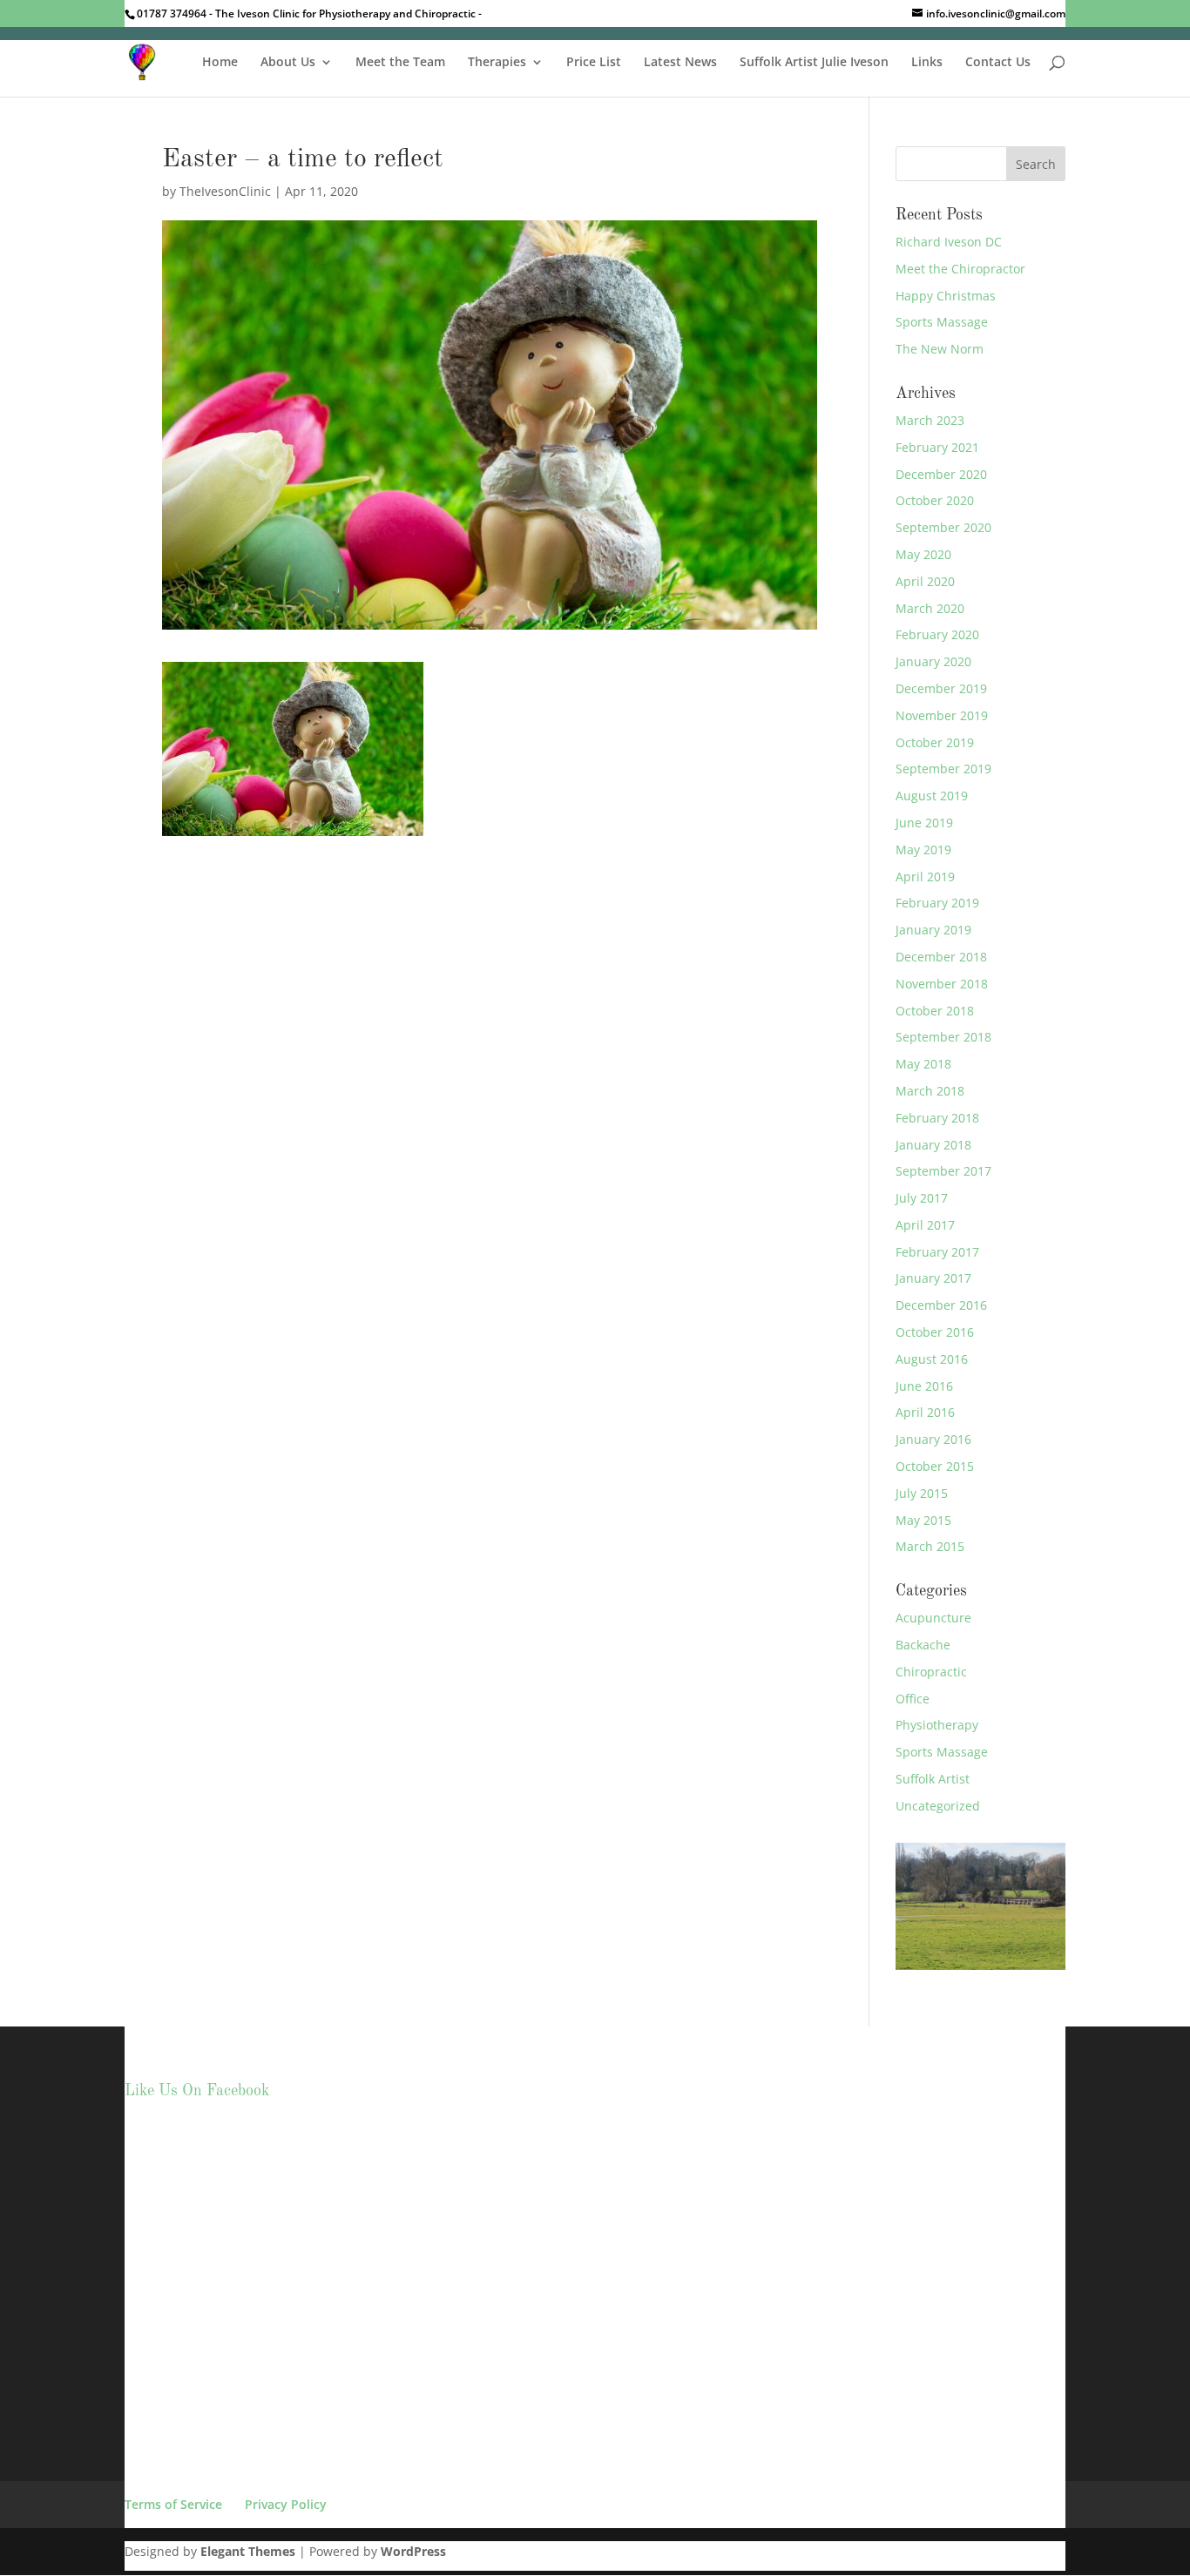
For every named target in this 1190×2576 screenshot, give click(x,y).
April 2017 (925, 1225)
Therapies (497, 63)
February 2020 (937, 634)
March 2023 (930, 420)
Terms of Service (173, 2504)
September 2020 (943, 527)
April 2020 (925, 581)
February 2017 (937, 1252)
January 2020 (933, 661)
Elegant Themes (248, 2551)
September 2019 (943, 769)
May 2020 (923, 554)
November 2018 (942, 984)
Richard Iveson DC (949, 242)
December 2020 (941, 474)
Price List (594, 63)
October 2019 (935, 742)
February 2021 (937, 447)
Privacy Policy (286, 2504)
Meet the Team (400, 63)
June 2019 (924, 823)
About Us (288, 63)
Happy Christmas (946, 296)
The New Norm (940, 349)
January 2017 (933, 1278)
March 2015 (930, 1546)
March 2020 (930, 608)
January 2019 (933, 930)
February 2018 (937, 1118)
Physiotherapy (937, 1725)
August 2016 (932, 1359)
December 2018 (941, 957)
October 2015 (935, 1466)
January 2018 (933, 1145)
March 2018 (930, 1091)
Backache (923, 1645)
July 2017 (922, 1198)
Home (220, 63)
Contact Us (998, 63)
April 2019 (925, 877)
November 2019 (942, 715)
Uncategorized (938, 1806)
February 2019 (937, 903)
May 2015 (923, 1520)
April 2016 (925, 1412)
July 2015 (922, 1493)
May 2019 (923, 850)
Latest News (680, 63)
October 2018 (935, 1011)
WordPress (413, 2551)
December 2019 (941, 688)
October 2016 (935, 1332)
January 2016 (933, 1439)
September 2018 (943, 1037)
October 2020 (935, 500)
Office (913, 1699)
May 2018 (923, 1064)
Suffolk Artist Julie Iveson (814, 63)
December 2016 (941, 1305)
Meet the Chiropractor (960, 269)
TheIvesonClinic (225, 191)
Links (927, 63)
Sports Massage (942, 322)
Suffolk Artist (933, 1779)
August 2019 (932, 796)
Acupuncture (933, 1618)
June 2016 (924, 1386)
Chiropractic (931, 1672)
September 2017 (943, 1171)
